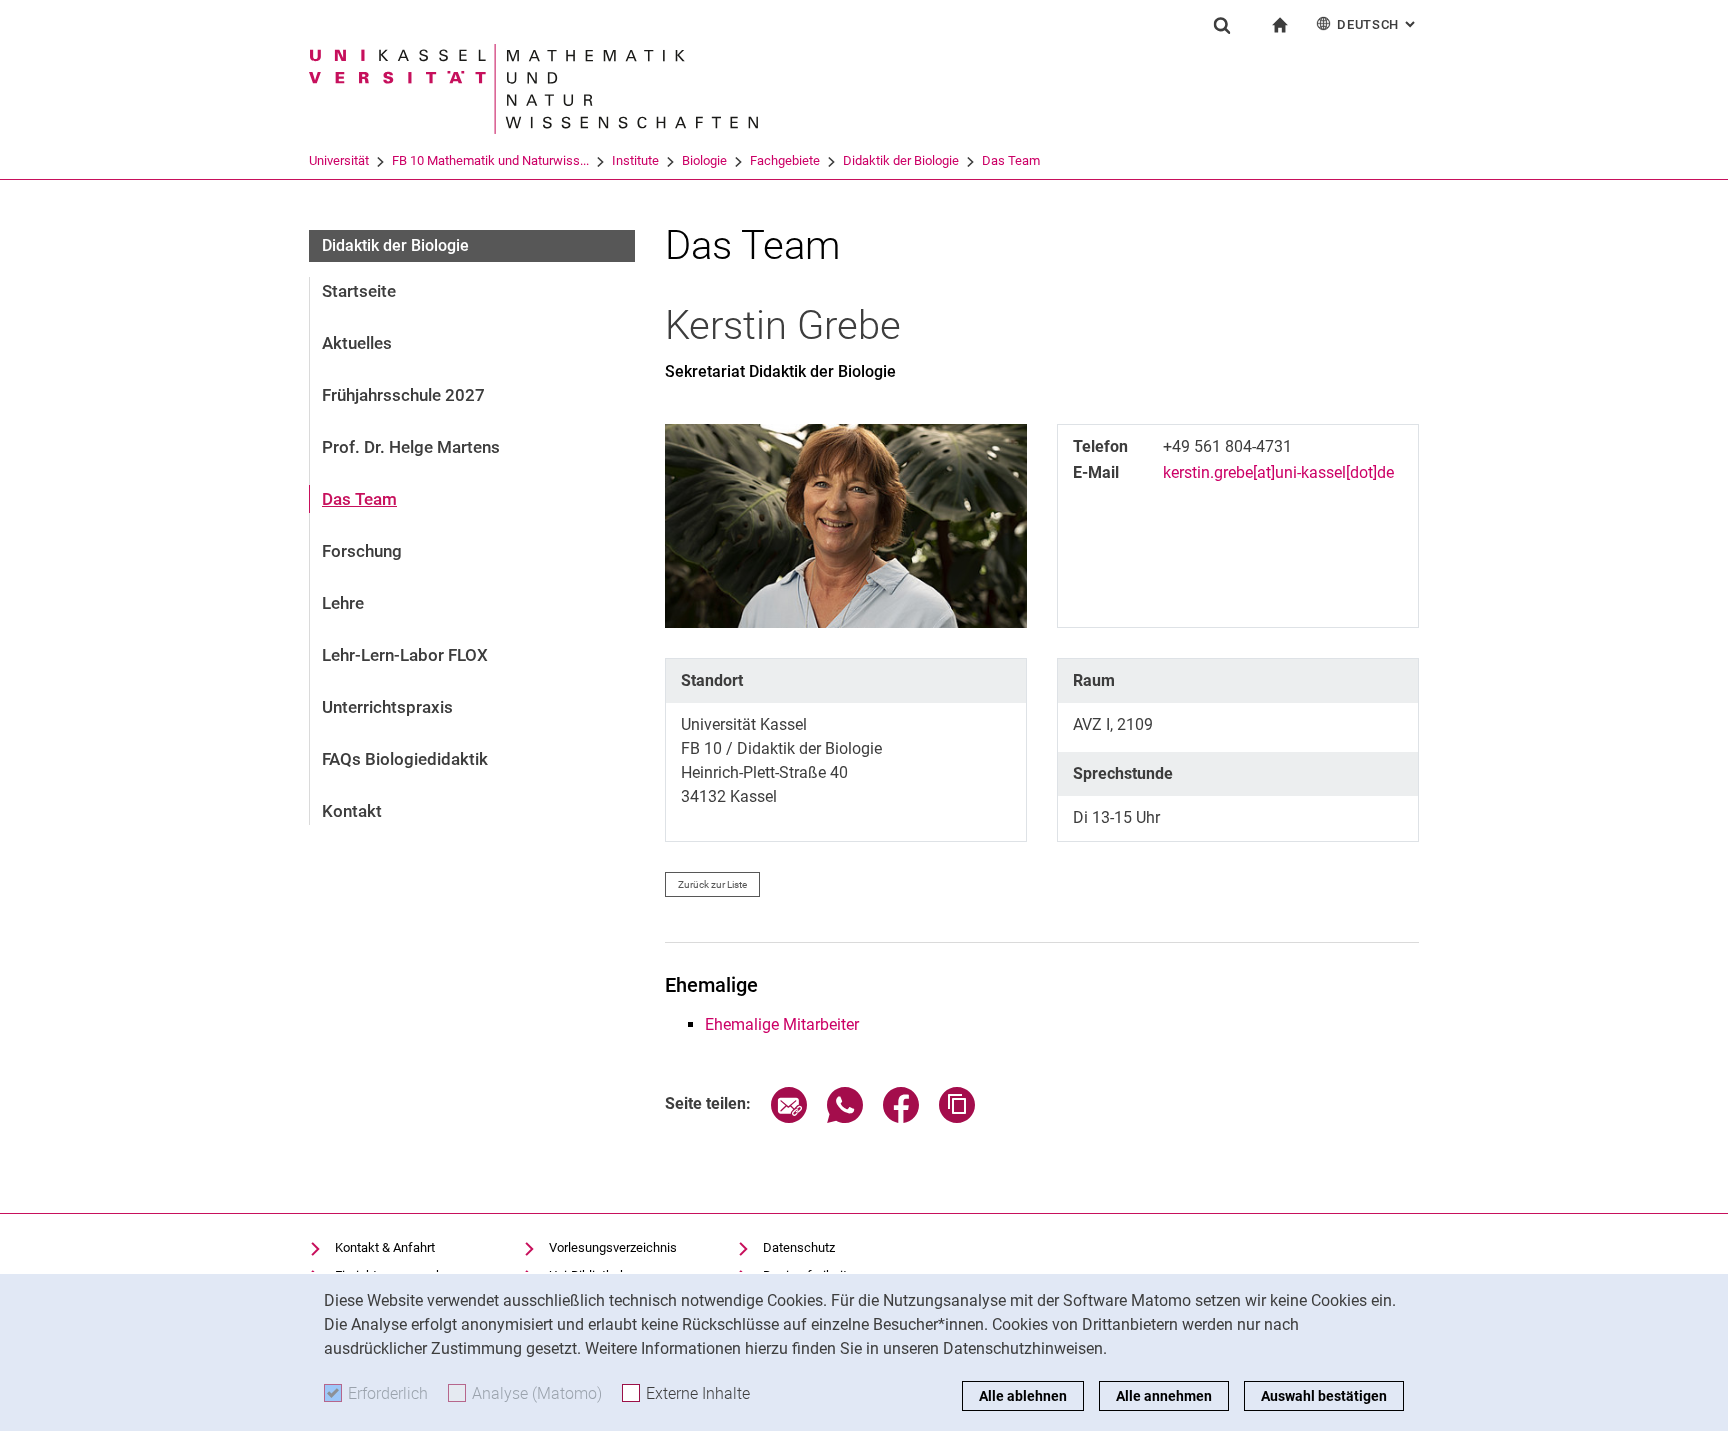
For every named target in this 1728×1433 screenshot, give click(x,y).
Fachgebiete (785, 160)
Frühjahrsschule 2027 (403, 395)
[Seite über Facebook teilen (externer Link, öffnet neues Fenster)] (901, 1117)
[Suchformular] (1222, 25)
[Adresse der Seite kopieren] (957, 1117)
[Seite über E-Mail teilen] (789, 1117)
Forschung (362, 551)
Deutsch (1378, 24)
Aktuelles (357, 343)
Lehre (343, 603)
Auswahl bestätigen (1324, 1396)
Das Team (1011, 160)
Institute (635, 160)
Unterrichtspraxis (387, 707)
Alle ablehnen (1023, 1396)
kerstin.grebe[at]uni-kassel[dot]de (1278, 472)
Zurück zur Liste (712, 884)
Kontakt (352, 811)
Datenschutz (799, 1247)
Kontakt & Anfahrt (385, 1247)
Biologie (704, 160)
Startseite (359, 291)
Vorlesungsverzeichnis (613, 1247)
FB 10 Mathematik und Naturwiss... (490, 160)
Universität (339, 160)
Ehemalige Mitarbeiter (782, 1024)
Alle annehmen (1164, 1396)
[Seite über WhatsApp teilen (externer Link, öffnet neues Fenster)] (845, 1117)
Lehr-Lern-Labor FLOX (405, 655)
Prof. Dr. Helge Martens (411, 447)
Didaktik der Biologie (901, 160)
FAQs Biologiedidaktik (405, 759)
